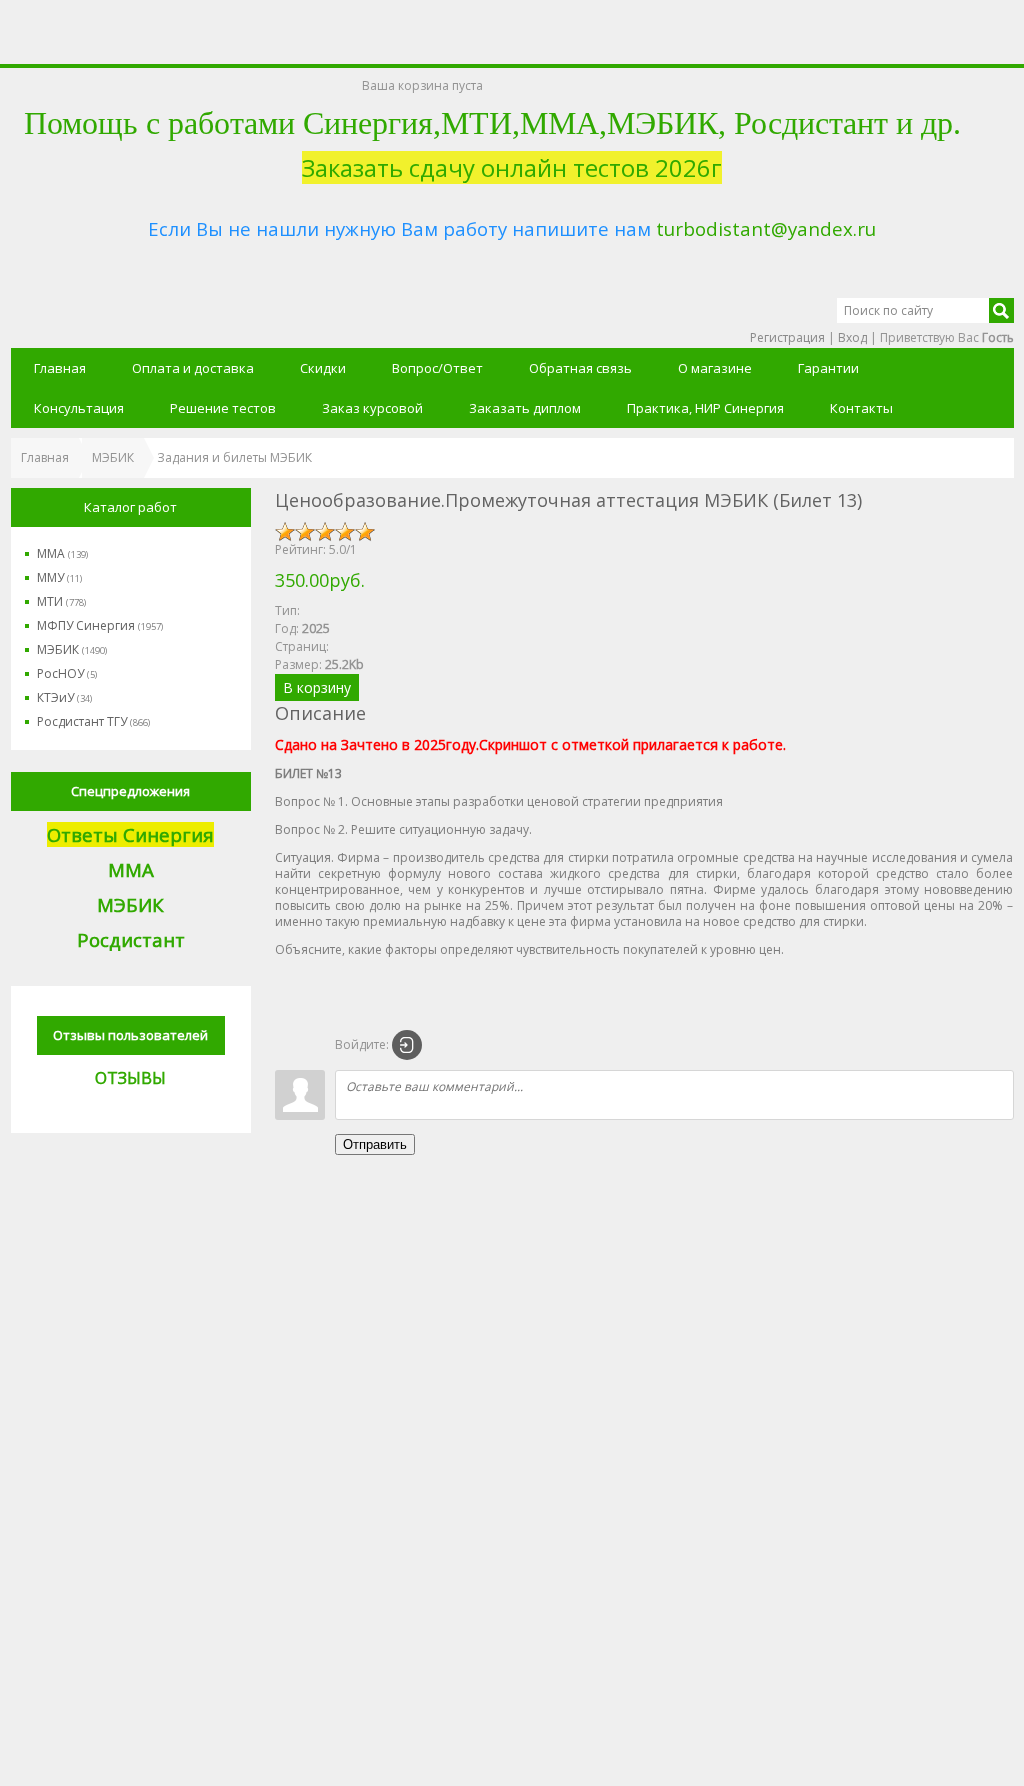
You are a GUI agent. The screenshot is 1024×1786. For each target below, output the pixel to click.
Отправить (375, 1144)
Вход (852, 337)
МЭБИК (72, 649)
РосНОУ (67, 673)
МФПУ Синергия (100, 625)
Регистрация (787, 337)
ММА (62, 553)
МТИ (61, 601)
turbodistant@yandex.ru (766, 228)
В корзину (317, 687)
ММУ (59, 577)
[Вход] (407, 1045)
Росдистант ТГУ (93, 721)
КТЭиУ (64, 697)
